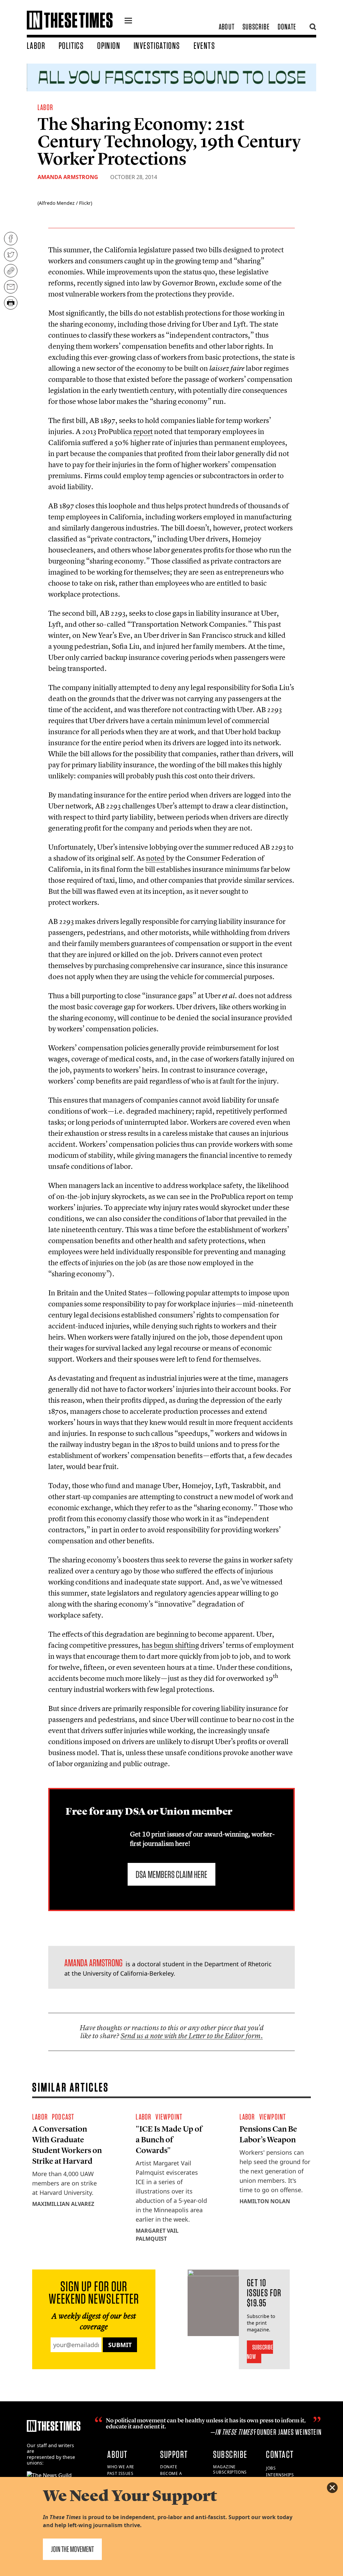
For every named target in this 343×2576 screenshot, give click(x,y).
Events (204, 46)
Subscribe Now (260, 2352)
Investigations (157, 46)
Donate (287, 27)
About (227, 27)
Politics (71, 46)
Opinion (109, 46)
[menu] (128, 21)
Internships (280, 2475)
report (143, 431)
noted (155, 858)
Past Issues (120, 2473)
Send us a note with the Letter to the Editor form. (192, 2036)
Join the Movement (72, 2549)
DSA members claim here (171, 1874)
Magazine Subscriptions (230, 2470)
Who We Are (121, 2467)
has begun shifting (170, 1645)
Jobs (271, 2468)
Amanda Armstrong (68, 177)
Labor (36, 46)
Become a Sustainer (172, 2476)
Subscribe (256, 27)
